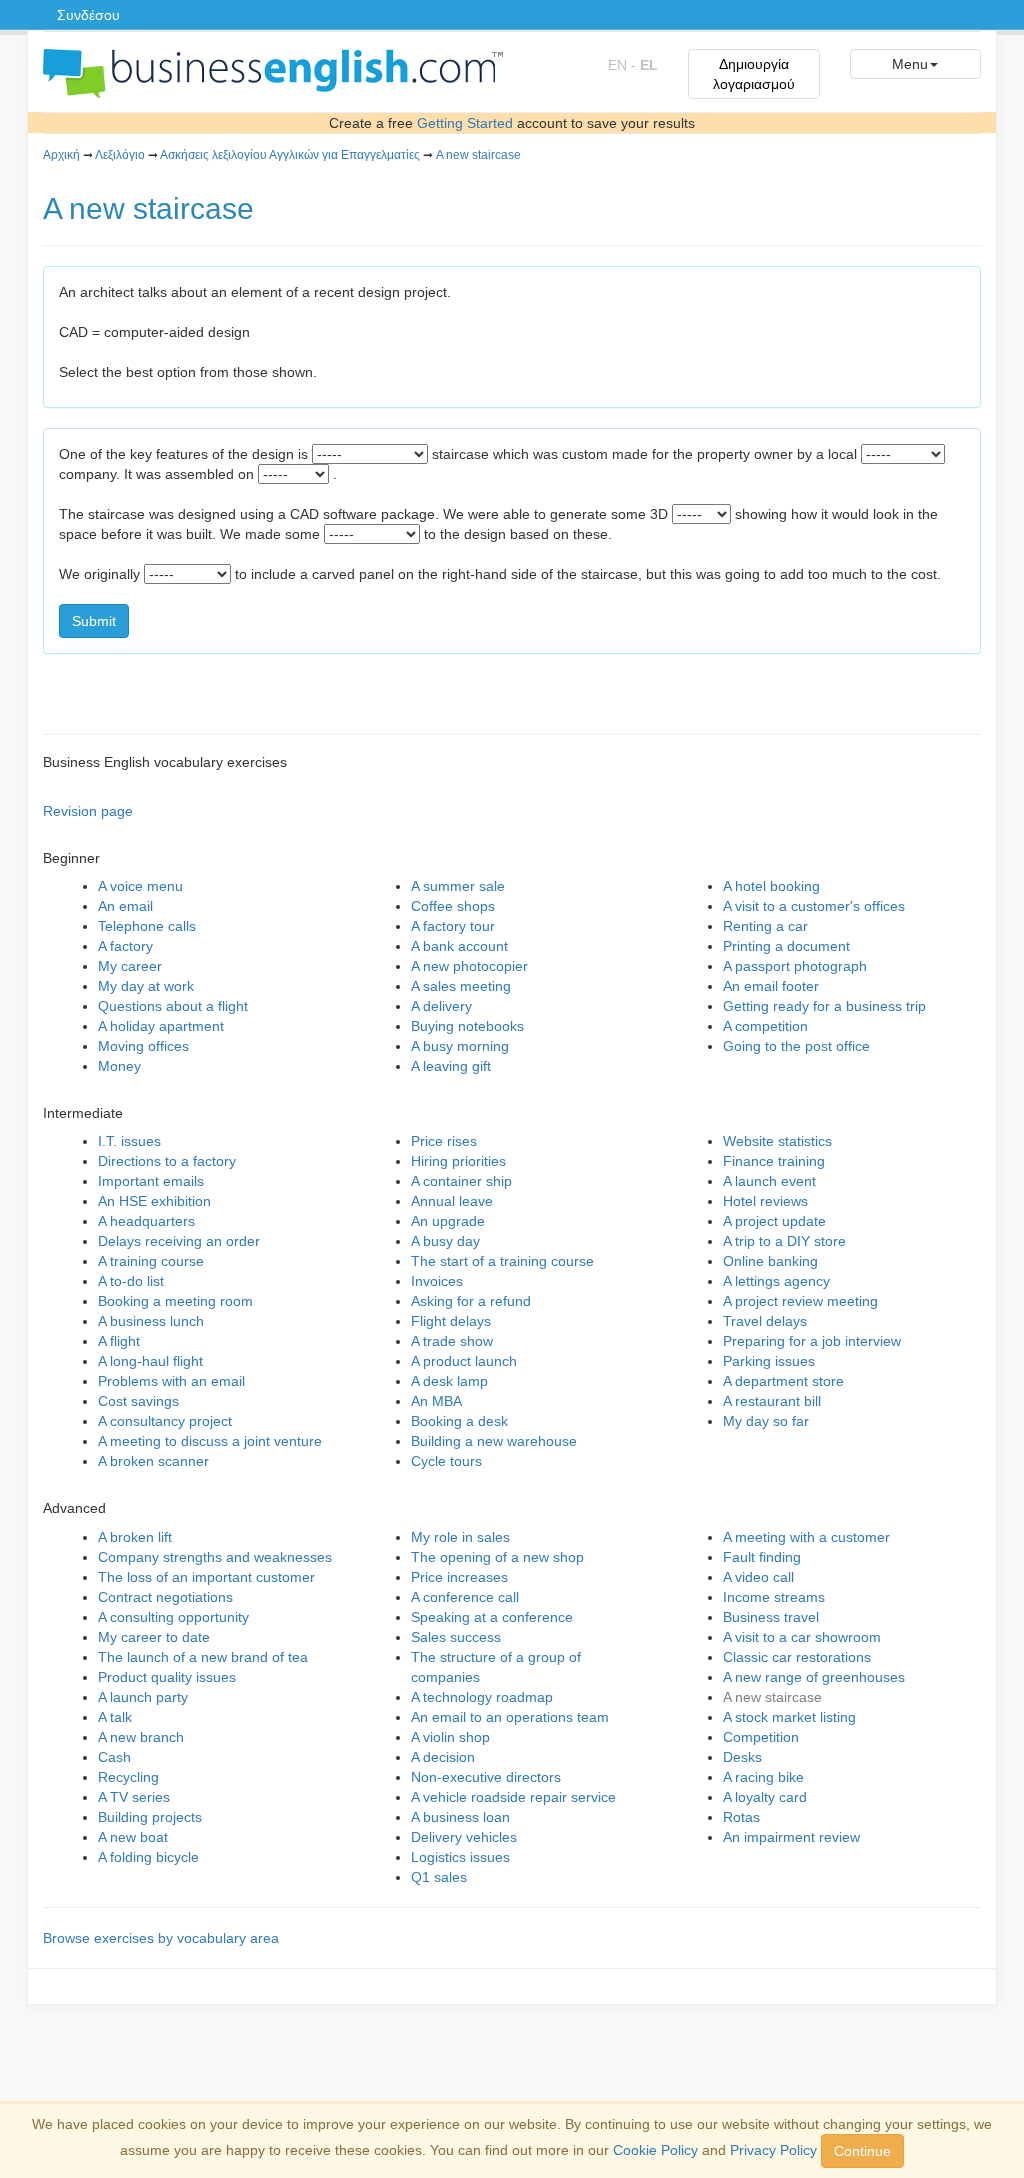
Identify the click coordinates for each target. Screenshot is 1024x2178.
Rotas (741, 1817)
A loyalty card (765, 1797)
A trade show (452, 1341)
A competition (765, 1026)
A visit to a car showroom (802, 1637)
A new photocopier (469, 966)
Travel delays (765, 1321)
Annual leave (452, 1201)
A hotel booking (771, 886)
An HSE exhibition (154, 1201)
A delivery (441, 1006)
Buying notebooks (467, 1026)
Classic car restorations (797, 1657)
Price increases (459, 1577)
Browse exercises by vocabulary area (161, 1938)
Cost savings (138, 1401)
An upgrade (448, 1221)
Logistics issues (460, 1857)
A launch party (143, 1697)
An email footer (771, 986)
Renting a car (765, 926)
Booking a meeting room (175, 1301)
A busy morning (460, 1046)
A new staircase (478, 155)
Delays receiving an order (179, 1241)
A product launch (464, 1361)
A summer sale (458, 886)
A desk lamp (449, 1381)
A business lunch (151, 1321)
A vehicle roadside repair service (513, 1797)
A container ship (461, 1181)
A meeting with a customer (806, 1537)
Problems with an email (171, 1381)
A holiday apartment (161, 1026)
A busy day (445, 1241)
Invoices (437, 1281)
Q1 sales (439, 1877)
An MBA (436, 1401)
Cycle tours (446, 1461)
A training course (151, 1261)
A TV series (134, 1797)
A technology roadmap (482, 1697)
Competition (761, 1737)
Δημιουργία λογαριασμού (754, 74)
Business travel (771, 1617)
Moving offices (143, 1046)
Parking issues (769, 1361)
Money (119, 1066)
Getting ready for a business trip (824, 1006)
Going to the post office (796, 1046)
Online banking (770, 1261)
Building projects (150, 1817)
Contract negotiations (165, 1597)
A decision (443, 1757)
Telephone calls (147, 926)
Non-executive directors (486, 1777)
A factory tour (453, 926)
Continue (862, 2151)
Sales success (456, 1637)
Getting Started (465, 123)
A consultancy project (165, 1421)
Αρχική (61, 155)
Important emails (151, 1181)
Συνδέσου (88, 15)
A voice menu (140, 886)
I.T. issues (129, 1141)
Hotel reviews (765, 1201)
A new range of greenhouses (814, 1677)
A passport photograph (795, 966)
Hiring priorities (458, 1161)
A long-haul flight (150, 1361)
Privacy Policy (773, 2150)
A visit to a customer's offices (814, 906)
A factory (125, 946)
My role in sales (460, 1537)
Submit (94, 621)
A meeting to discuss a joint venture (210, 1441)
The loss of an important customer (206, 1577)
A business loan (460, 1817)
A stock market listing (789, 1717)
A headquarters (146, 1221)
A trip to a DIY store (784, 1241)
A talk (115, 1717)
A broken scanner (153, 1461)
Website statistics (777, 1141)
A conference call (465, 1597)
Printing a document (786, 946)
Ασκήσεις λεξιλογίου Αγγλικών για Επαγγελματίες (290, 155)
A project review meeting (800, 1301)
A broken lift (135, 1537)
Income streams (774, 1597)
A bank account (459, 946)
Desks (742, 1757)
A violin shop (450, 1737)
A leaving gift (451, 1066)
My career (130, 966)
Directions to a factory (167, 1161)
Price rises (444, 1141)
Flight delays (451, 1321)
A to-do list (131, 1281)
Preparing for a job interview (812, 1341)
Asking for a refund (471, 1301)
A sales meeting (461, 986)
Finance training (774, 1161)
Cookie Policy (655, 2150)
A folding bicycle (148, 1857)
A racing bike (763, 1777)
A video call (758, 1577)
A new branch (141, 1737)
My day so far (766, 1421)
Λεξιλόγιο (120, 155)
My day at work (146, 986)
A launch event (769, 1181)
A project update (774, 1221)
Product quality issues (167, 1677)
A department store (783, 1381)
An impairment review (791, 1837)
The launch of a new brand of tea (203, 1657)
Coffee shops (453, 906)
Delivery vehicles (464, 1837)
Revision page (88, 811)
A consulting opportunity (173, 1617)
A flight (119, 1341)
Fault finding (762, 1557)
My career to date (154, 1637)
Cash (114, 1757)
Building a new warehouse (494, 1441)
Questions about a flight (173, 1006)
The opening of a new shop (497, 1557)
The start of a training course (502, 1261)
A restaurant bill (772, 1401)
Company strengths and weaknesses (215, 1557)
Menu (910, 64)
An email (125, 906)
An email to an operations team (510, 1717)
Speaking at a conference (492, 1617)
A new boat (133, 1837)
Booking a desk (459, 1421)
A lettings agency (776, 1281)
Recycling (128, 1777)
